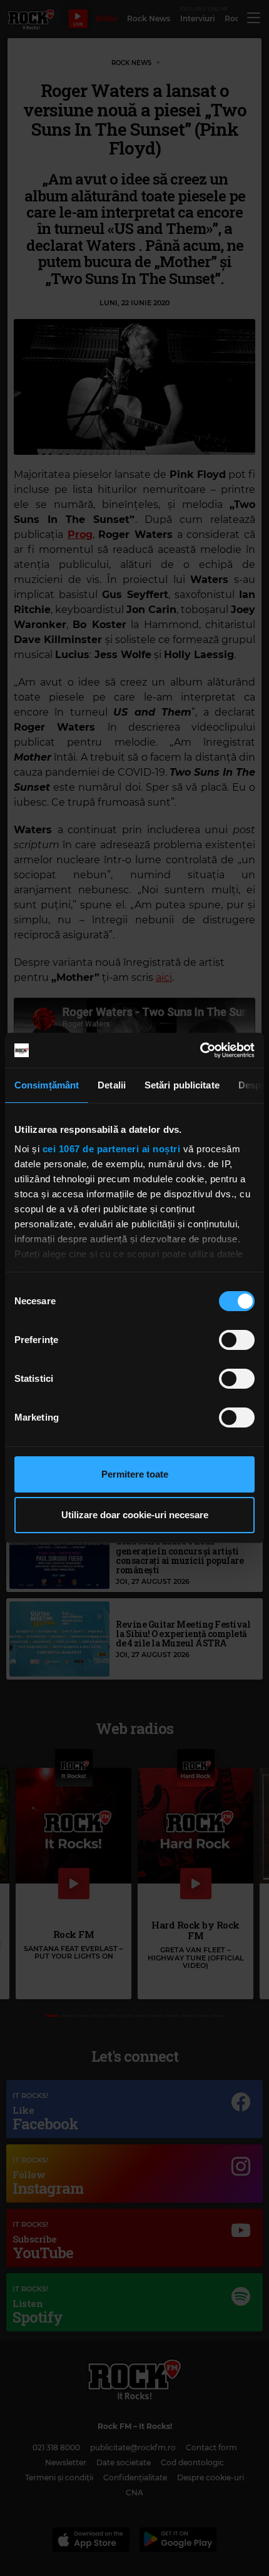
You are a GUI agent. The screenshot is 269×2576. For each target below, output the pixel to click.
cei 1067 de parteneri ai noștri (112, 1149)
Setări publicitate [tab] (182, 1085)
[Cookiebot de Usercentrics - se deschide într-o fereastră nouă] (200, 1050)
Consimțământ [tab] (47, 1085)
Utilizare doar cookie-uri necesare (135, 1515)
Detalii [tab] (112, 1085)
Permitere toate (135, 1474)
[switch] (237, 1340)
